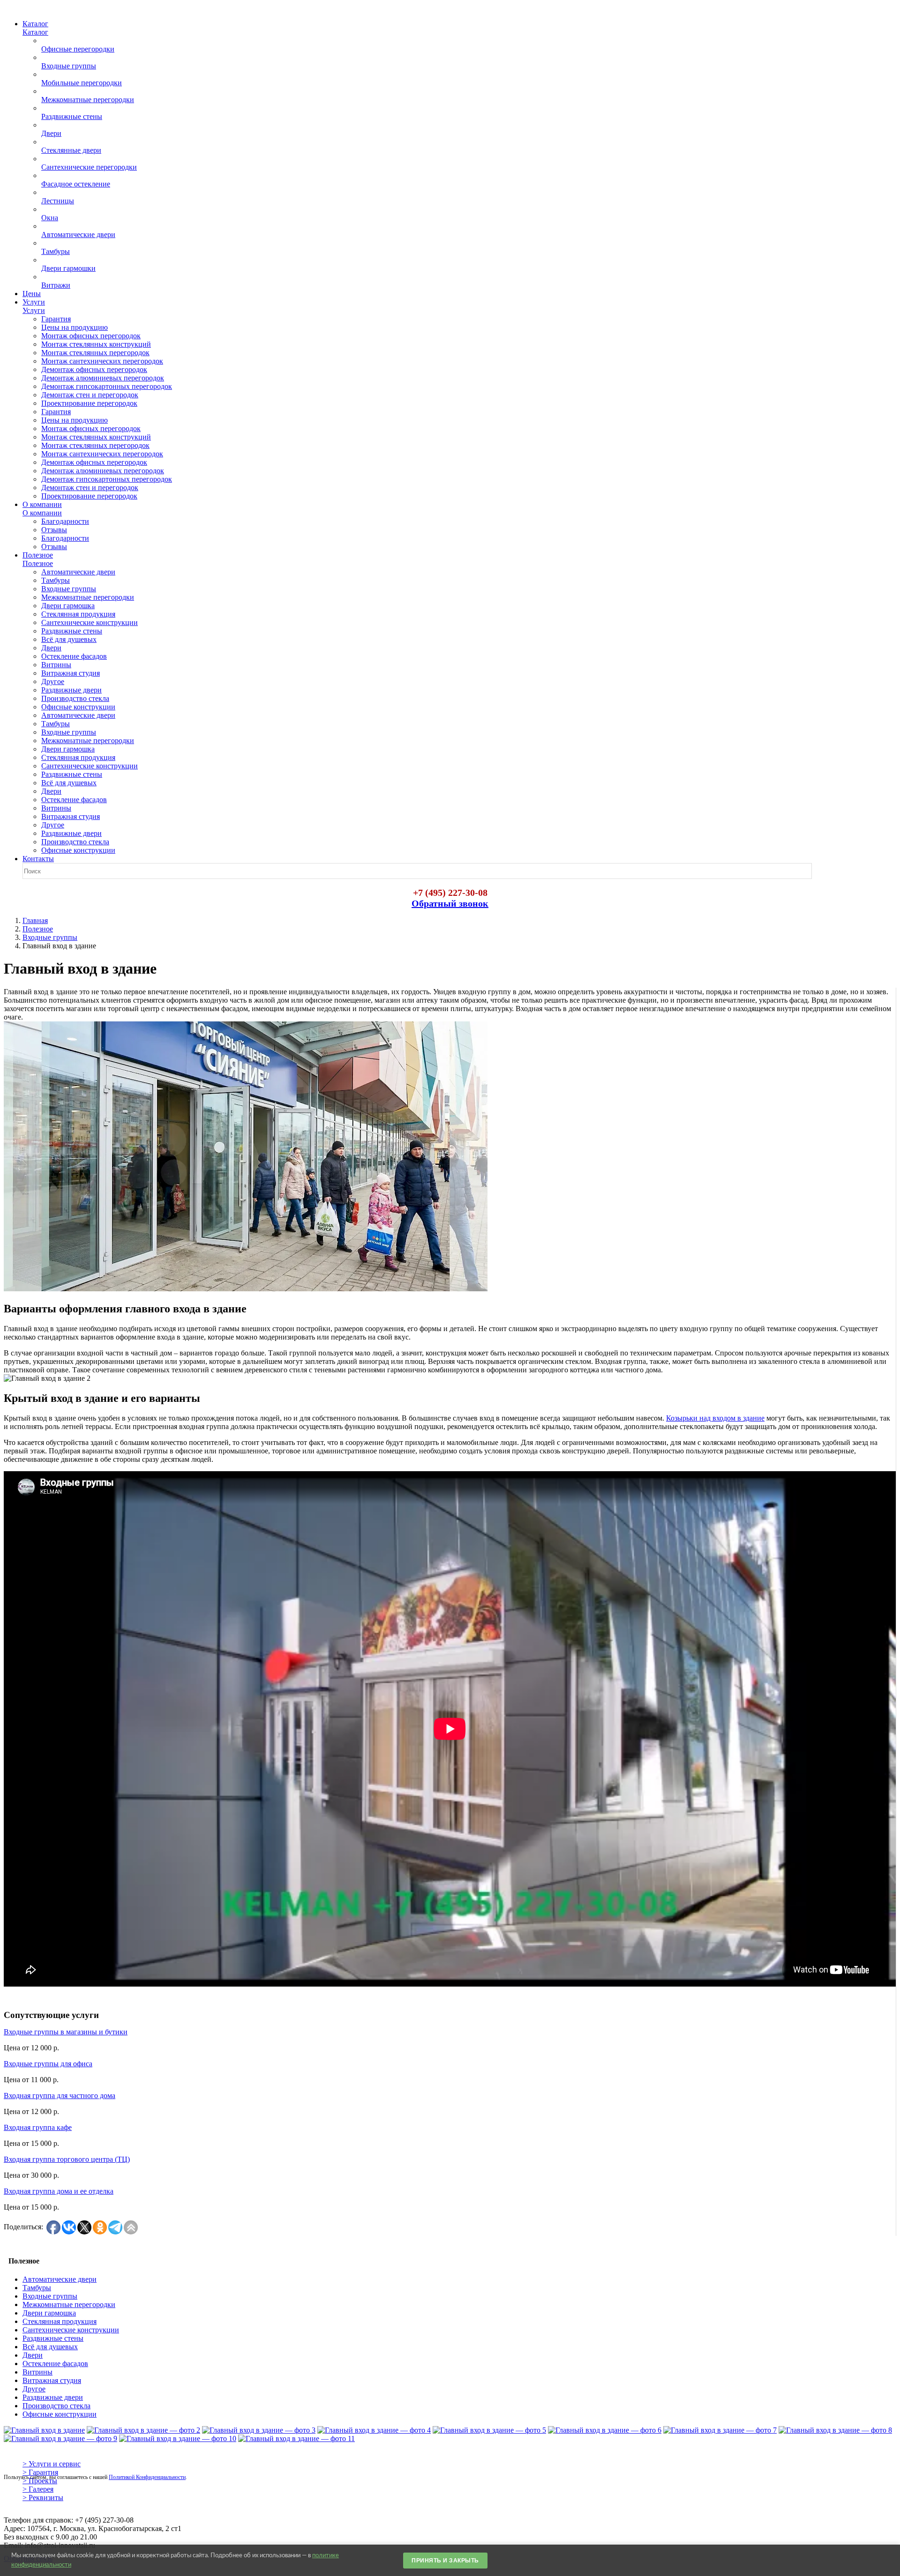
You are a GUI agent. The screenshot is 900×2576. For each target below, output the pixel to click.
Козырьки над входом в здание (715, 1418)
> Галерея (38, 2489)
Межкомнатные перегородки (69, 2304)
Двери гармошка (49, 2313)
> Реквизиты (43, 2498)
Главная (35, 920)
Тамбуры (37, 2288)
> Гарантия (40, 2472)
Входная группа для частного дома (60, 2096)
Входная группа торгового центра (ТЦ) (67, 2159)
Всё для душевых (50, 2347)
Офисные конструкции (60, 2414)
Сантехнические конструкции (71, 2330)
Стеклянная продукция (60, 2321)
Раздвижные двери (53, 2397)
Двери (33, 2355)
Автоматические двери (60, 2279)
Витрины (37, 2372)
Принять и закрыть (445, 2561)
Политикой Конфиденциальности (147, 2477)
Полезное (38, 929)
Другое (34, 2389)
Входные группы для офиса (48, 2064)
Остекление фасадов (55, 2364)
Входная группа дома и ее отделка (59, 2191)
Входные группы (50, 937)
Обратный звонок (450, 903)
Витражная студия (52, 2380)
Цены (32, 294)
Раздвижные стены (53, 2338)
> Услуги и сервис (52, 2464)
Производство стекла (56, 2406)
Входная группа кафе (38, 2127)
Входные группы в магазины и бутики (66, 2032)
